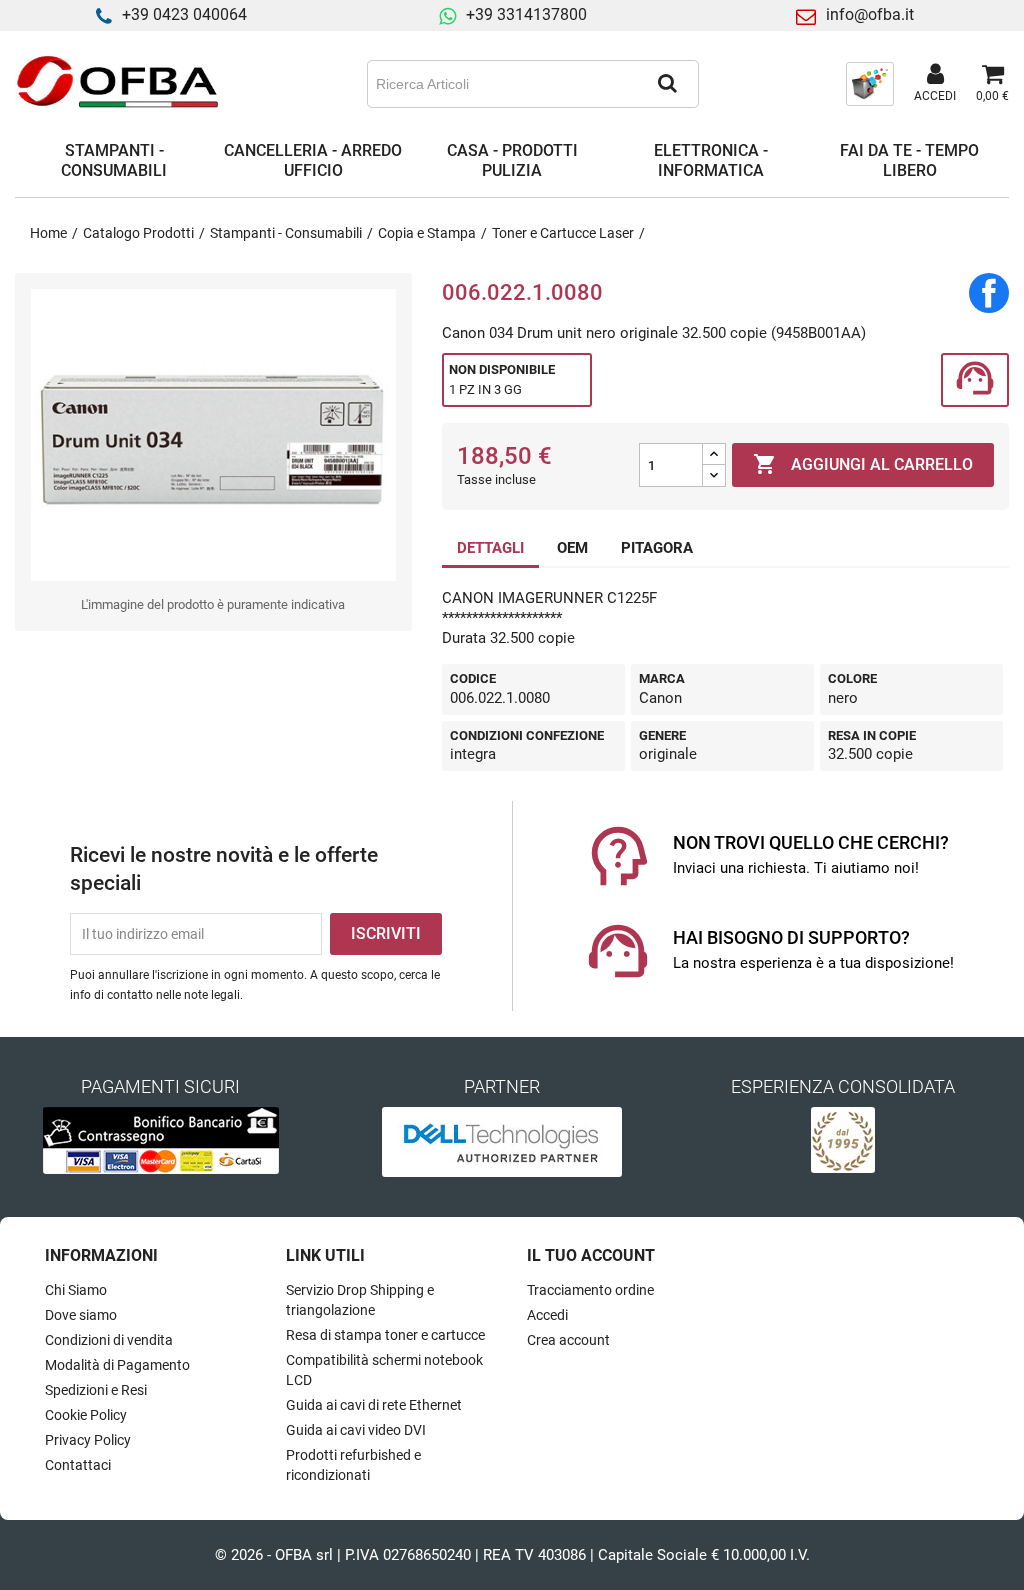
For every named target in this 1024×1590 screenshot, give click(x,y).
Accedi (547, 1315)
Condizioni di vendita (109, 1340)
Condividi (989, 293)
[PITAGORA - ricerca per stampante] (870, 83)
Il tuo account (591, 1255)
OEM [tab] (572, 548)
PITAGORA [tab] (657, 548)
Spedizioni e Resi (96, 1390)
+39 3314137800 (526, 14)
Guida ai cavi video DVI (356, 1430)
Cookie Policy (86, 1415)
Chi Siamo (76, 1290)
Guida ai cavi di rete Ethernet (374, 1405)
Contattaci (78, 1465)
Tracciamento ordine (590, 1290)
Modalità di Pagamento (117, 1365)
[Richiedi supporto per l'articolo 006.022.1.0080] (975, 380)
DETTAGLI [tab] (490, 548)
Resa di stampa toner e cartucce (385, 1335)
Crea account (568, 1340)
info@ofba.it (870, 14)
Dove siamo (81, 1315)
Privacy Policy (88, 1440)
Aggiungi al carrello (863, 464)
